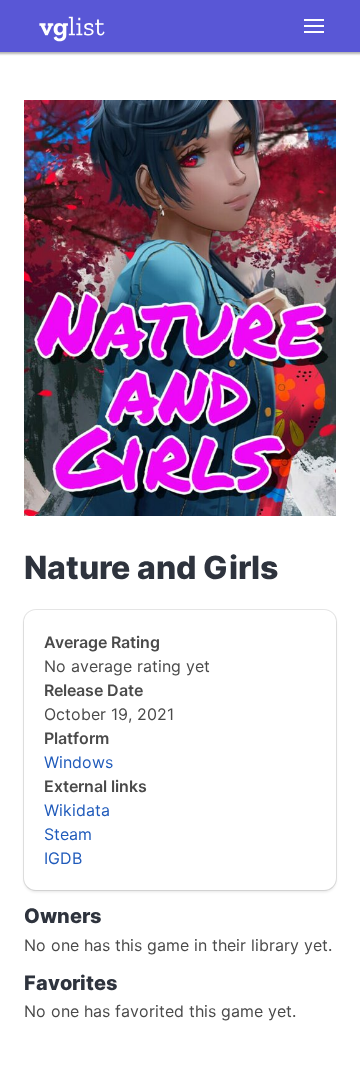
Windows (78, 762)
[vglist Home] (72, 26)
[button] (314, 26)
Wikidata (77, 810)
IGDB (63, 858)
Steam (68, 834)
